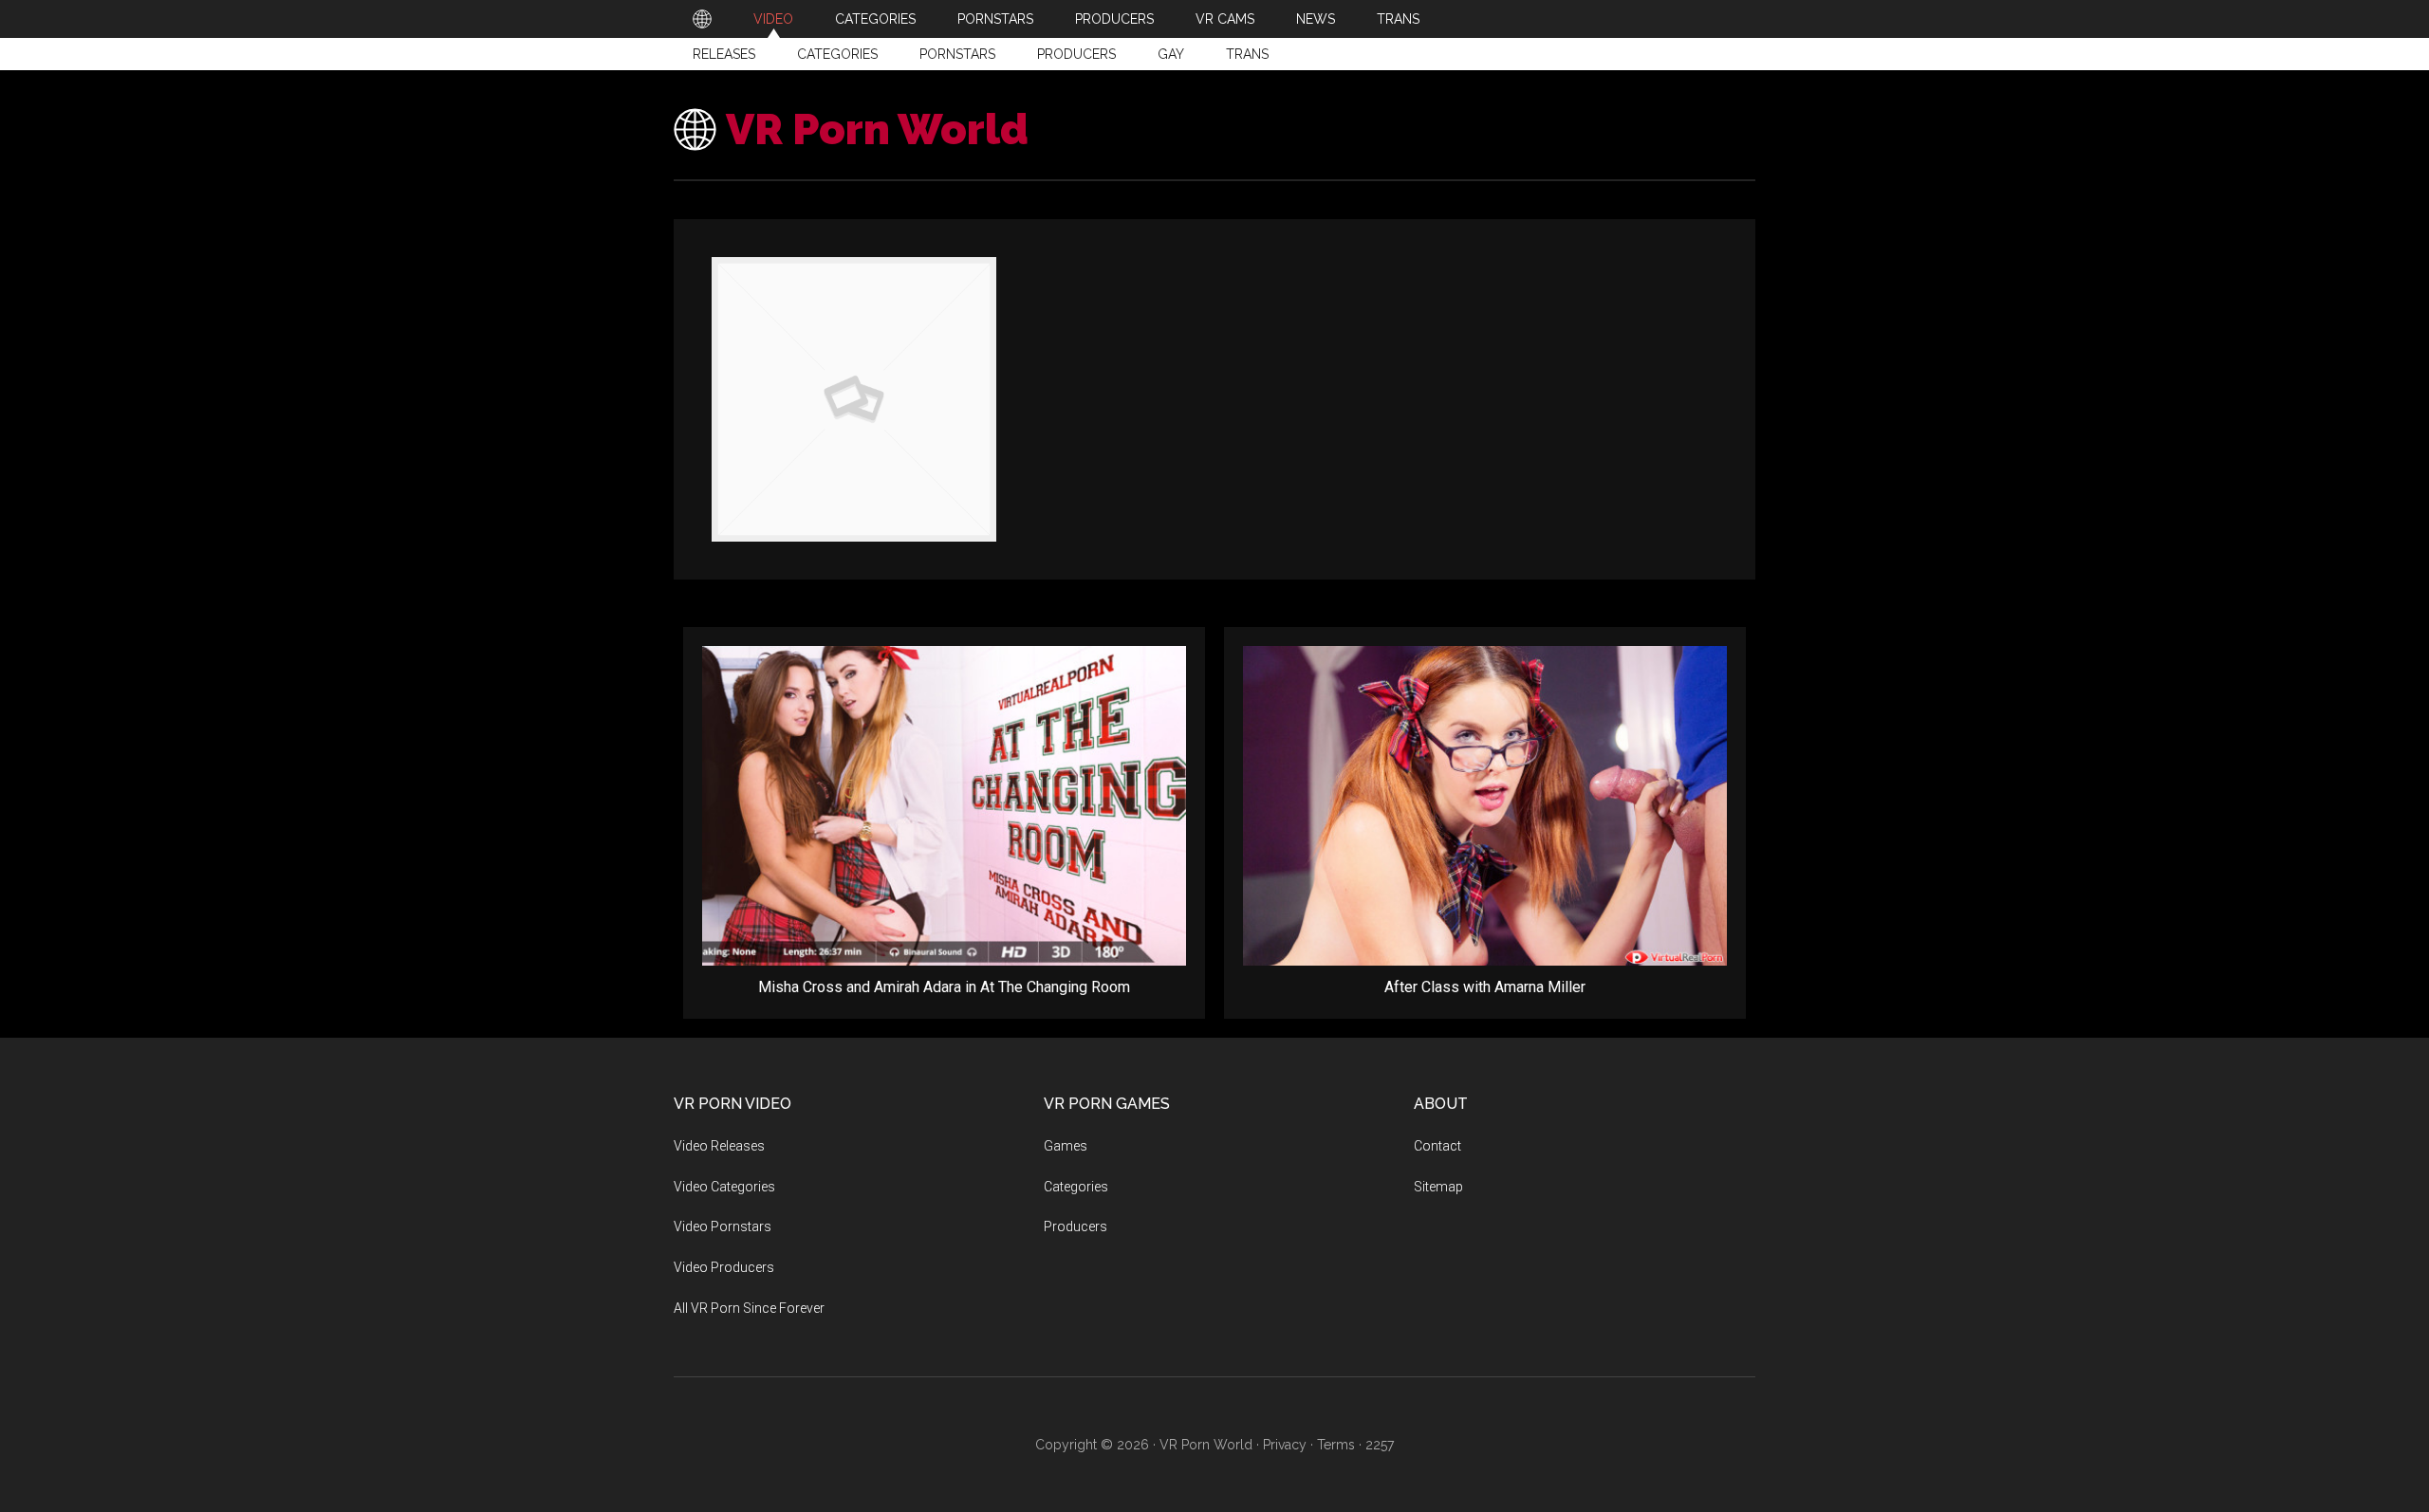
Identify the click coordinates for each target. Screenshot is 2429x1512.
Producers (1076, 54)
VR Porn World (877, 129)
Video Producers (724, 1267)
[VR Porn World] (702, 19)
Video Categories (724, 1187)
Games (1066, 1146)
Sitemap (1438, 1187)
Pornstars (957, 54)
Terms (1336, 1445)
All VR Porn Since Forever (749, 1308)
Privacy (1285, 1445)
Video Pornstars (723, 1226)
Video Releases (719, 1146)
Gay (1171, 54)
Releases (724, 54)
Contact (1437, 1146)
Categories (837, 54)
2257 (1380, 1445)
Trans (1247, 54)
